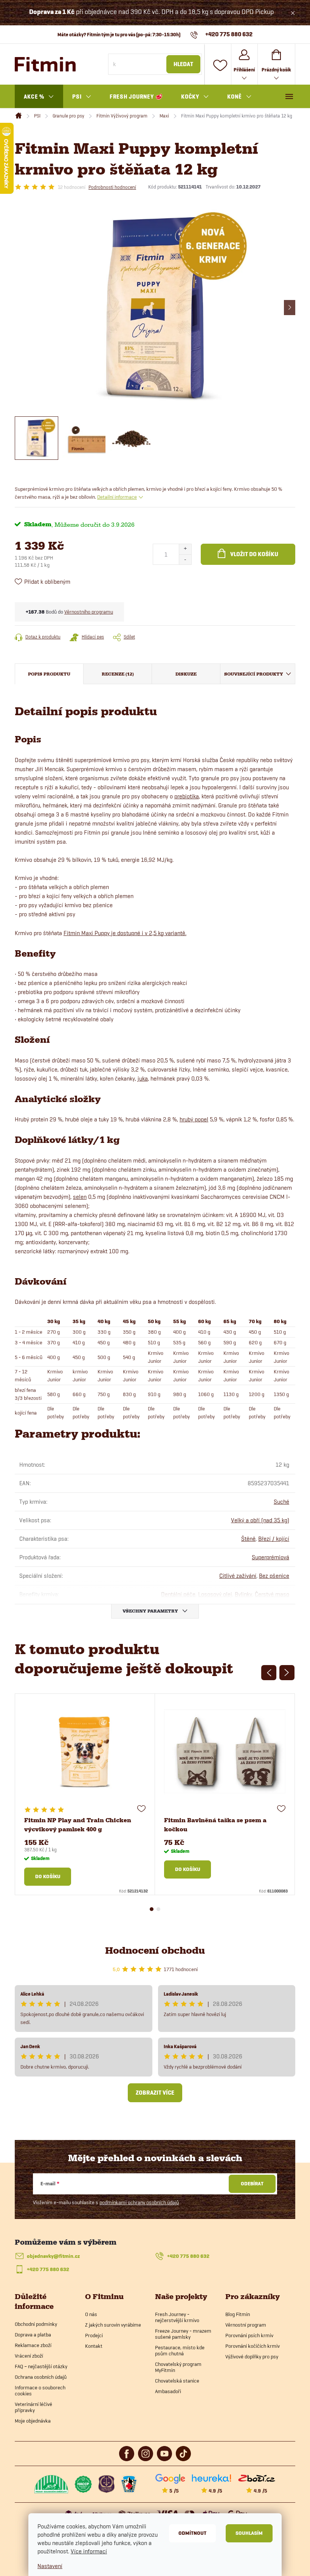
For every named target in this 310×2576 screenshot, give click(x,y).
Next (287, 1673)
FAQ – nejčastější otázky (41, 2366)
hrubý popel (194, 1119)
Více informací (89, 2551)
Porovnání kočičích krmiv (253, 2346)
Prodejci (94, 2335)
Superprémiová (270, 1557)
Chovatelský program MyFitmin (178, 2367)
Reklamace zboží (33, 2345)
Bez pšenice (274, 1576)
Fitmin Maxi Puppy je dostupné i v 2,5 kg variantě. (125, 933)
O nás (91, 2314)
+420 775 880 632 (188, 2256)
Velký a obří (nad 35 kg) (260, 1520)
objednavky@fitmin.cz (53, 2256)
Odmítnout (192, 2533)
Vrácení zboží (29, 2356)
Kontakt (94, 2346)
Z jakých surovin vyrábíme (113, 2325)
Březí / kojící (274, 1539)
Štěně (248, 1539)
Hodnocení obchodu (155, 1951)
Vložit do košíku (254, 554)
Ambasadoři (168, 2391)
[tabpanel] (85, 1794)
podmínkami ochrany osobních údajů (139, 2202)
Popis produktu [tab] (49, 674)
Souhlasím (249, 2533)
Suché (281, 1502)
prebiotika (187, 796)
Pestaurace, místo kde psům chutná (180, 2350)
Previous (269, 1673)
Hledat (183, 64)
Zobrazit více (155, 2093)
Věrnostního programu (89, 612)
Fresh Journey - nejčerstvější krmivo (177, 2317)
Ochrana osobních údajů (41, 2377)
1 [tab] (152, 1909)
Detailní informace (117, 497)
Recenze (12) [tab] (118, 674)
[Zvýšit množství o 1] (185, 549)
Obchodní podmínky (36, 2324)
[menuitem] (39, 97)
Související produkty (254, 674)
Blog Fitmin (238, 2314)
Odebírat (252, 2184)
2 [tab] (158, 1909)
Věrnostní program (246, 2325)
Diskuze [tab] (186, 674)
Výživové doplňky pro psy (252, 2356)
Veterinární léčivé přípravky (33, 2407)
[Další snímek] (290, 308)
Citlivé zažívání (238, 1576)
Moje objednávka (33, 2421)
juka (143, 1078)
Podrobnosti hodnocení (112, 187)
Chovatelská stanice (177, 2381)
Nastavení (50, 2566)
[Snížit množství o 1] (185, 559)
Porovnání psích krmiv (249, 2335)
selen (80, 1197)
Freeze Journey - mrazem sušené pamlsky (183, 2334)
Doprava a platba (33, 2335)
